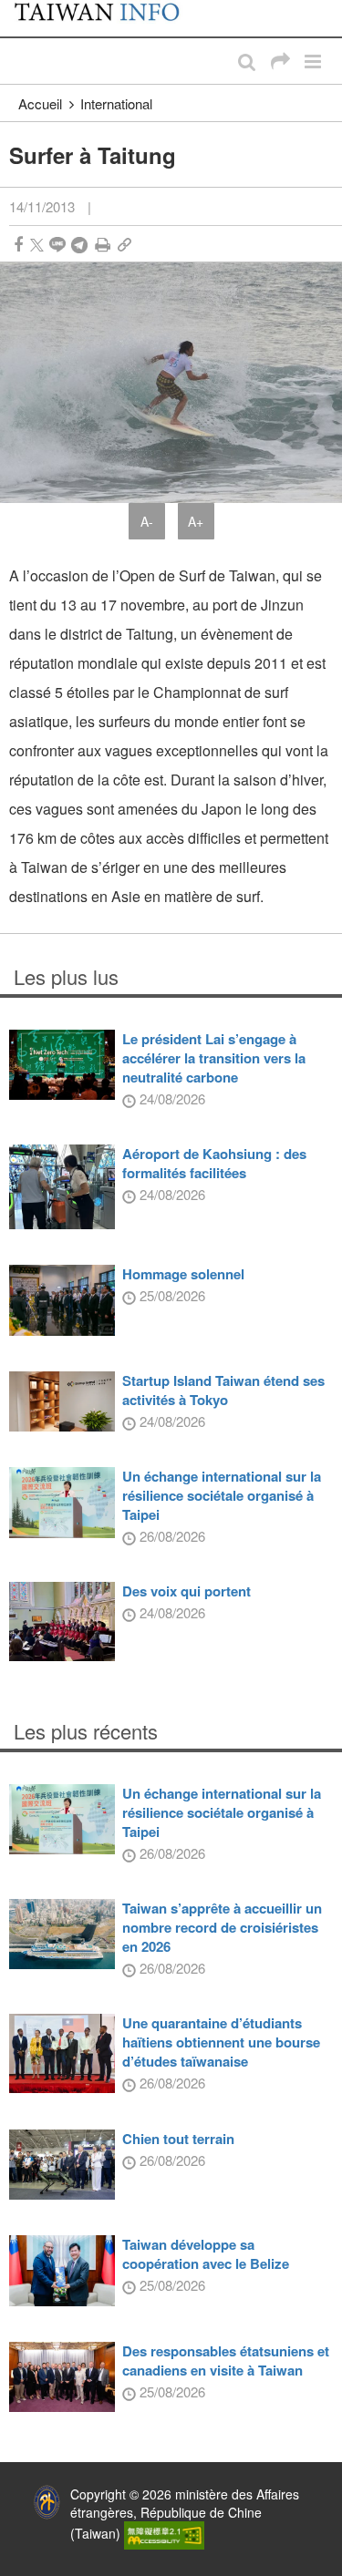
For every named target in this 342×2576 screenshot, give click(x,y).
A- (147, 521)
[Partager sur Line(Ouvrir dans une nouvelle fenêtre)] (57, 245)
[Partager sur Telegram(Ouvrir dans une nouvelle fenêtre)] (79, 245)
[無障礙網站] (164, 2533)
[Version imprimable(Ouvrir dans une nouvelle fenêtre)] (103, 245)
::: (19, 9)
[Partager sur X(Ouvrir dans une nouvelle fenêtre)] (37, 245)
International (116, 103)
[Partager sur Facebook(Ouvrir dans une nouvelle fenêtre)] (18, 245)
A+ (196, 521)
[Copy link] (124, 245)
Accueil (40, 103)
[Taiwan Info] (107, 18)
